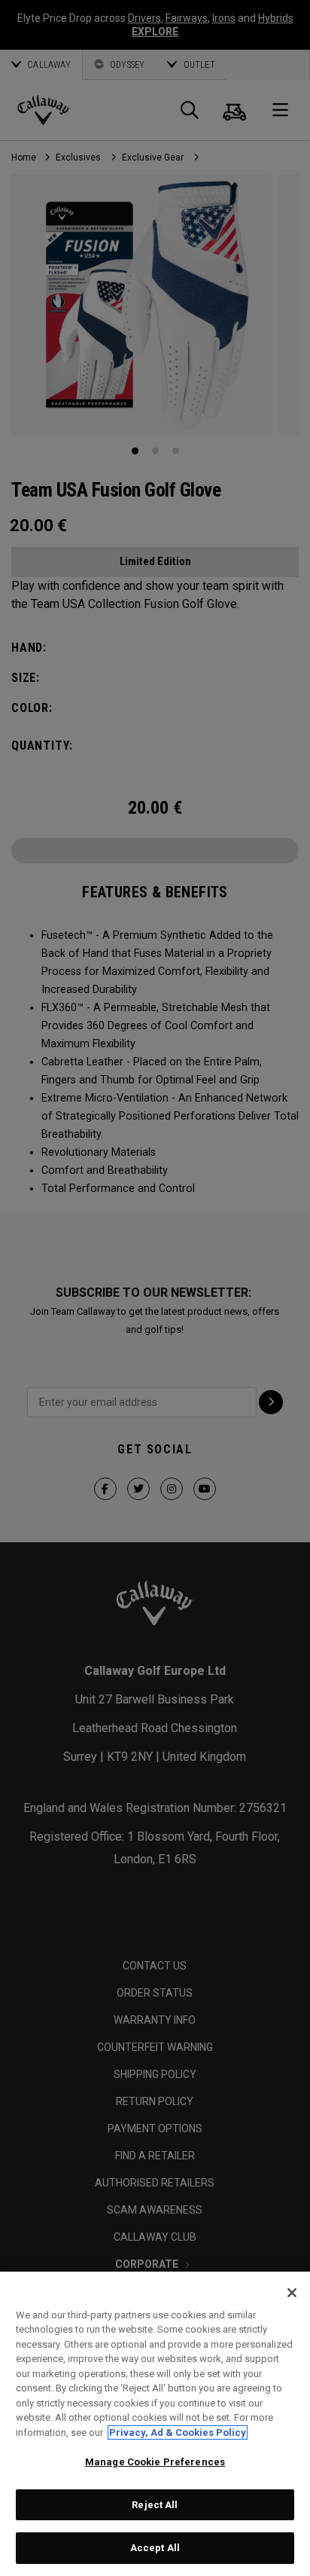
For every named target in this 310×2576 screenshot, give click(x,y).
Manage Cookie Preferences (155, 2462)
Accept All (155, 2548)
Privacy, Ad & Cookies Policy (178, 2432)
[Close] (292, 2293)
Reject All (155, 2505)
